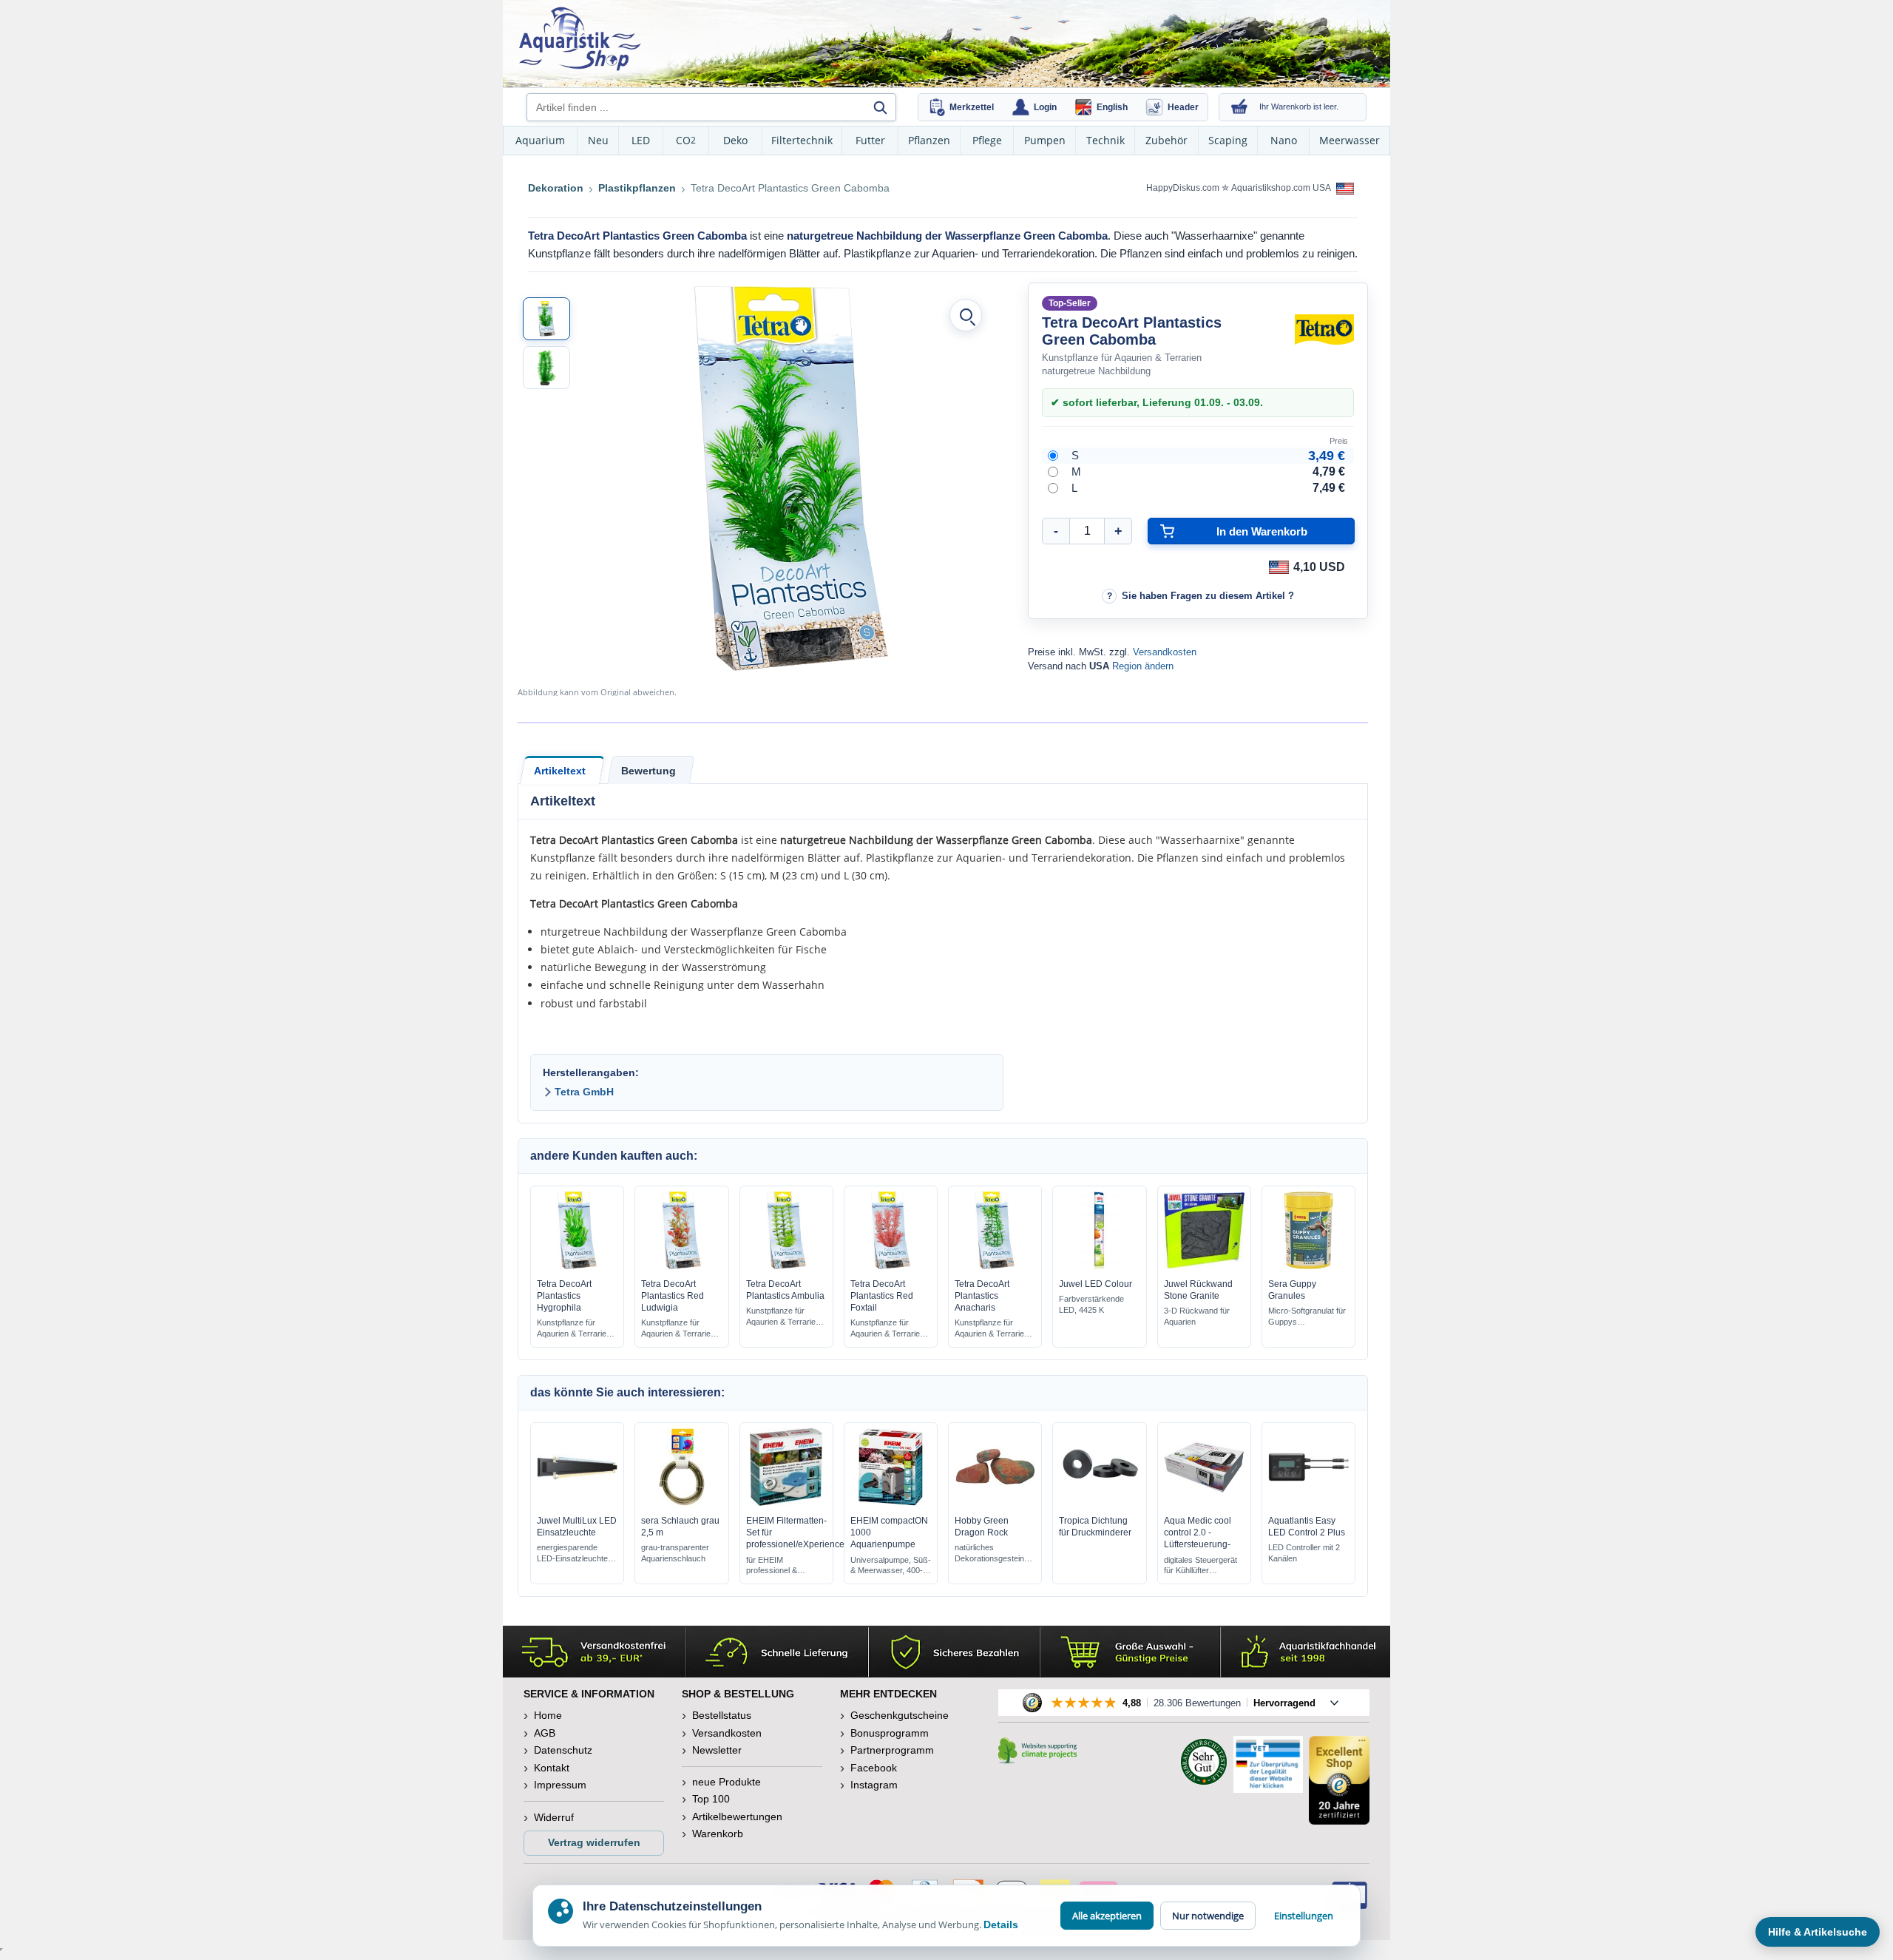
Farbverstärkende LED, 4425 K (1091, 1304)
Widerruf (554, 1817)
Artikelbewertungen (737, 1817)
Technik (1105, 140)
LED (641, 140)
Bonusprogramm (890, 1733)
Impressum (560, 1785)
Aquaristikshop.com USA (1282, 188)
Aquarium (540, 140)
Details (1001, 1924)
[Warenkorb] (1239, 107)
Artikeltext (560, 771)
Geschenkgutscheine (900, 1715)
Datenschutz (563, 1750)
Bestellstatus (722, 1715)
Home (548, 1715)
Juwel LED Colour (1095, 1284)
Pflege (987, 140)
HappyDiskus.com (1183, 188)
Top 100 (711, 1799)
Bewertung (649, 771)
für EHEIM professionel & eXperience (772, 1566)
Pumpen (1045, 140)
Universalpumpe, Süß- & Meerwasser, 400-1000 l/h (891, 1566)
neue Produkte (727, 1782)
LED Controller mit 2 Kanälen (1304, 1553)
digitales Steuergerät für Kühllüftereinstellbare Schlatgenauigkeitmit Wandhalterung (1201, 1566)
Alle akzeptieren (1107, 1916)
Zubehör (1166, 140)
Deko (735, 140)
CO (686, 140)
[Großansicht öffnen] (966, 315)
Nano (1284, 140)
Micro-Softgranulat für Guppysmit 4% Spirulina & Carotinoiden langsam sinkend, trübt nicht (1307, 1317)
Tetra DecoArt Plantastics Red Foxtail (882, 1296)
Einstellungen (1304, 1916)
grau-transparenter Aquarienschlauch (675, 1553)
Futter (870, 140)
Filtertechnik (802, 140)
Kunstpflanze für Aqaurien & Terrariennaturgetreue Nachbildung (574, 1329)
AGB (545, 1733)
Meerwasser (1350, 140)
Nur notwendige (1208, 1916)
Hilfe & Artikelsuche (1818, 1932)
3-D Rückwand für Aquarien (1197, 1316)
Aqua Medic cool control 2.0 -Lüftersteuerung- (1198, 1532)
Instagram (874, 1785)
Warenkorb (718, 1834)
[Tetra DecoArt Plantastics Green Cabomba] (546, 319)
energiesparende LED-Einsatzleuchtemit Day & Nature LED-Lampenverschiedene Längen (576, 1554)
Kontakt (552, 1768)
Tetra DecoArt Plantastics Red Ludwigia (673, 1296)
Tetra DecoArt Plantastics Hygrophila (564, 1296)
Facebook (874, 1768)
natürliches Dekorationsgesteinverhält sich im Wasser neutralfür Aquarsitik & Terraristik (989, 1554)
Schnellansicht (578, 1265)
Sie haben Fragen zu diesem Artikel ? (1208, 596)
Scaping (1228, 140)
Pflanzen (929, 140)
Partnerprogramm (892, 1750)
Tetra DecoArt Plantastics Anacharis (982, 1296)
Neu (598, 140)
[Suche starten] (880, 107)
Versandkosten (1165, 652)
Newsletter (717, 1750)
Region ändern (1143, 666)
